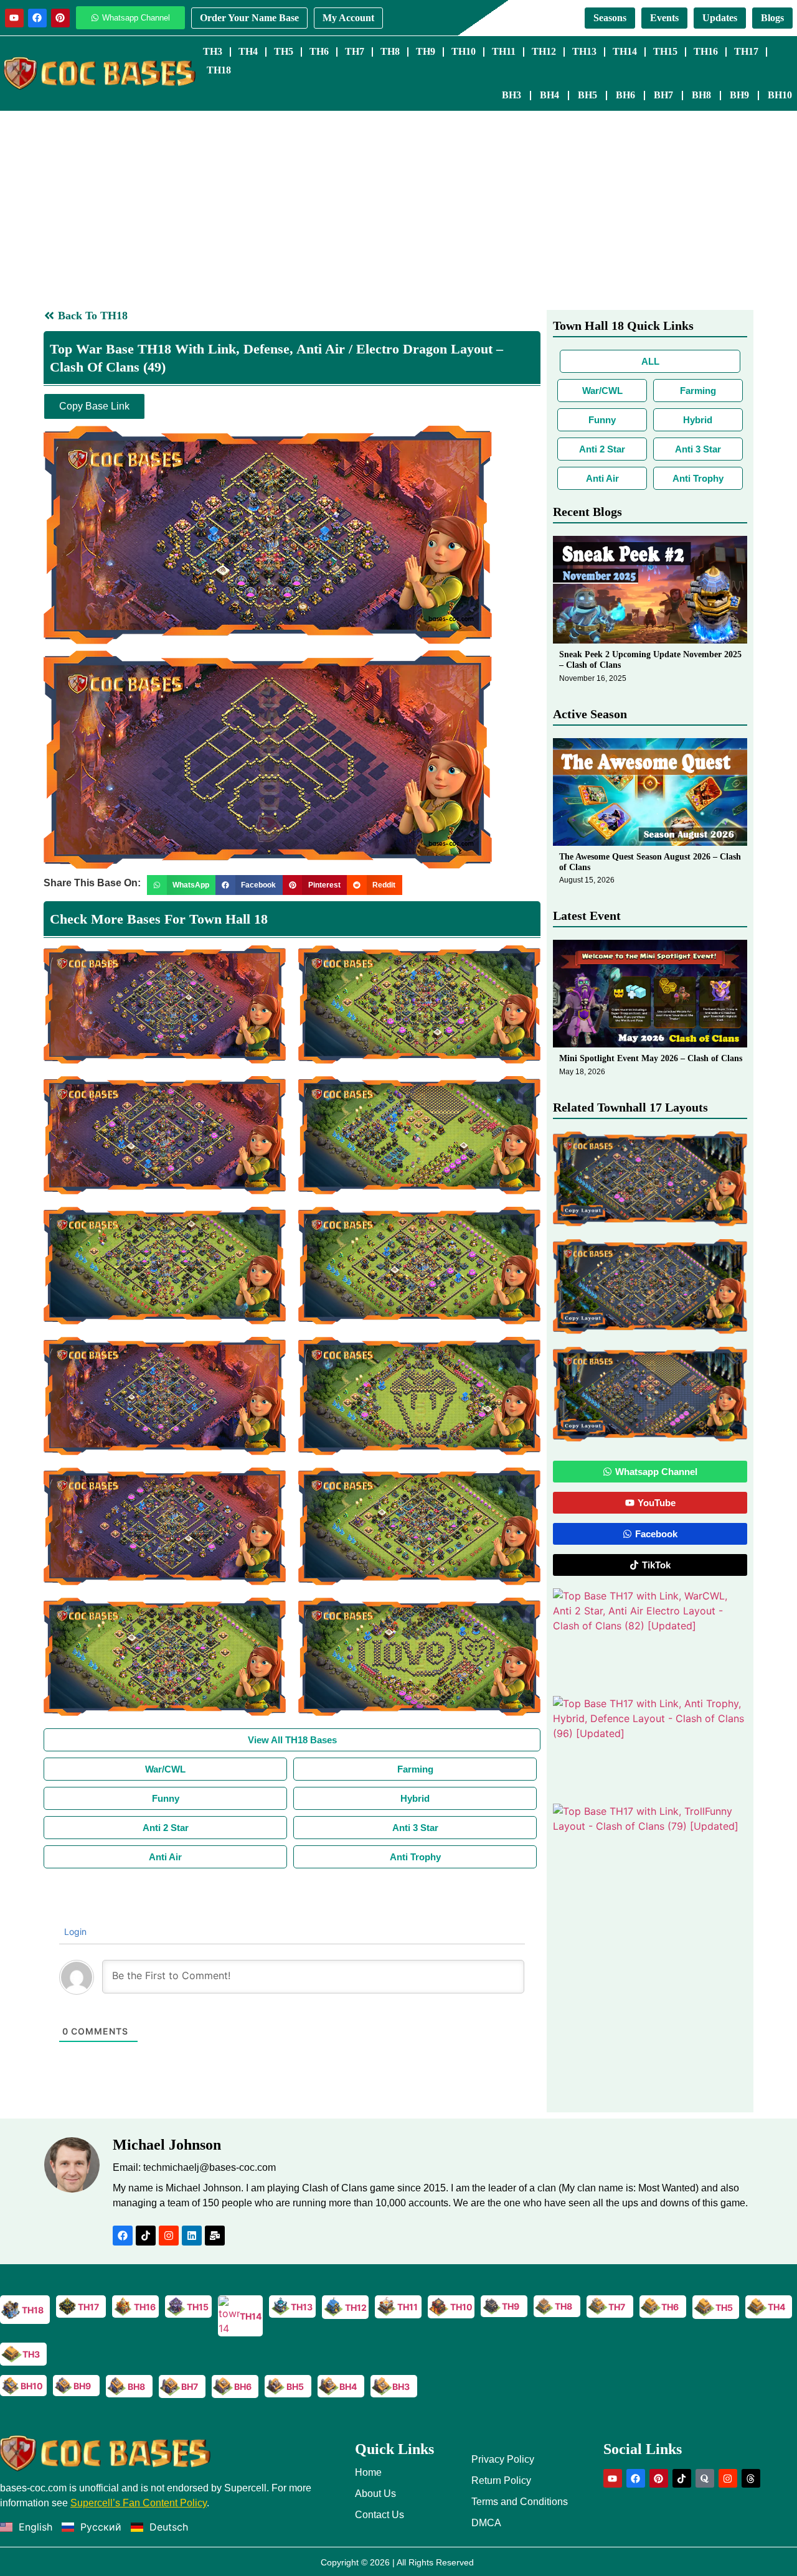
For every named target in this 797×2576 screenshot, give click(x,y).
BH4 (549, 95)
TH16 (706, 51)
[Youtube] (14, 18)
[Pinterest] (60, 18)
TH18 (219, 70)
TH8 (390, 51)
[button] (181, 885)
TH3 (213, 51)
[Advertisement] (398, 204)
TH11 (504, 51)
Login (74, 1932)
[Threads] (751, 2478)
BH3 (512, 95)
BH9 (739, 95)
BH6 (625, 95)
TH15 (665, 51)
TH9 (426, 51)
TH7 (355, 51)
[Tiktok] (146, 2236)
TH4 (248, 51)
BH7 (663, 95)
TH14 (625, 51)
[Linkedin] (192, 2236)
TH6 (319, 51)
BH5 (587, 95)
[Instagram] (169, 2236)
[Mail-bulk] (215, 2236)
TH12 (544, 51)
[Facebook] (37, 18)
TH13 (584, 51)
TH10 (464, 51)
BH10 (780, 95)
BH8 (701, 95)
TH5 (284, 51)
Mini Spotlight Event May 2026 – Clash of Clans (651, 1058)
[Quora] (705, 2478)
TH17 (746, 51)
